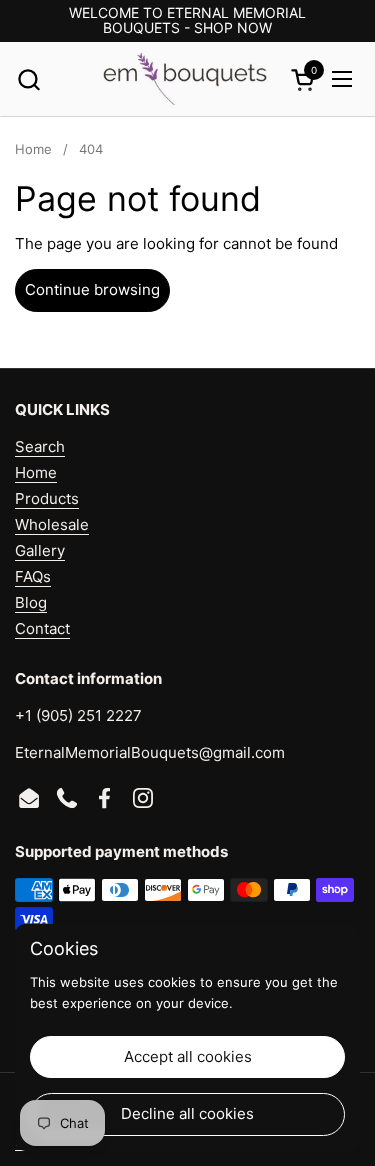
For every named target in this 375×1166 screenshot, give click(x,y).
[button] (28, 79)
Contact (42, 628)
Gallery (40, 550)
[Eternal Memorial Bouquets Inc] (185, 79)
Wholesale (52, 524)
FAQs (33, 576)
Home (36, 472)
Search (40, 446)
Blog (31, 602)
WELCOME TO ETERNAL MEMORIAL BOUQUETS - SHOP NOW (187, 20)
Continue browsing (92, 289)
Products (47, 498)
